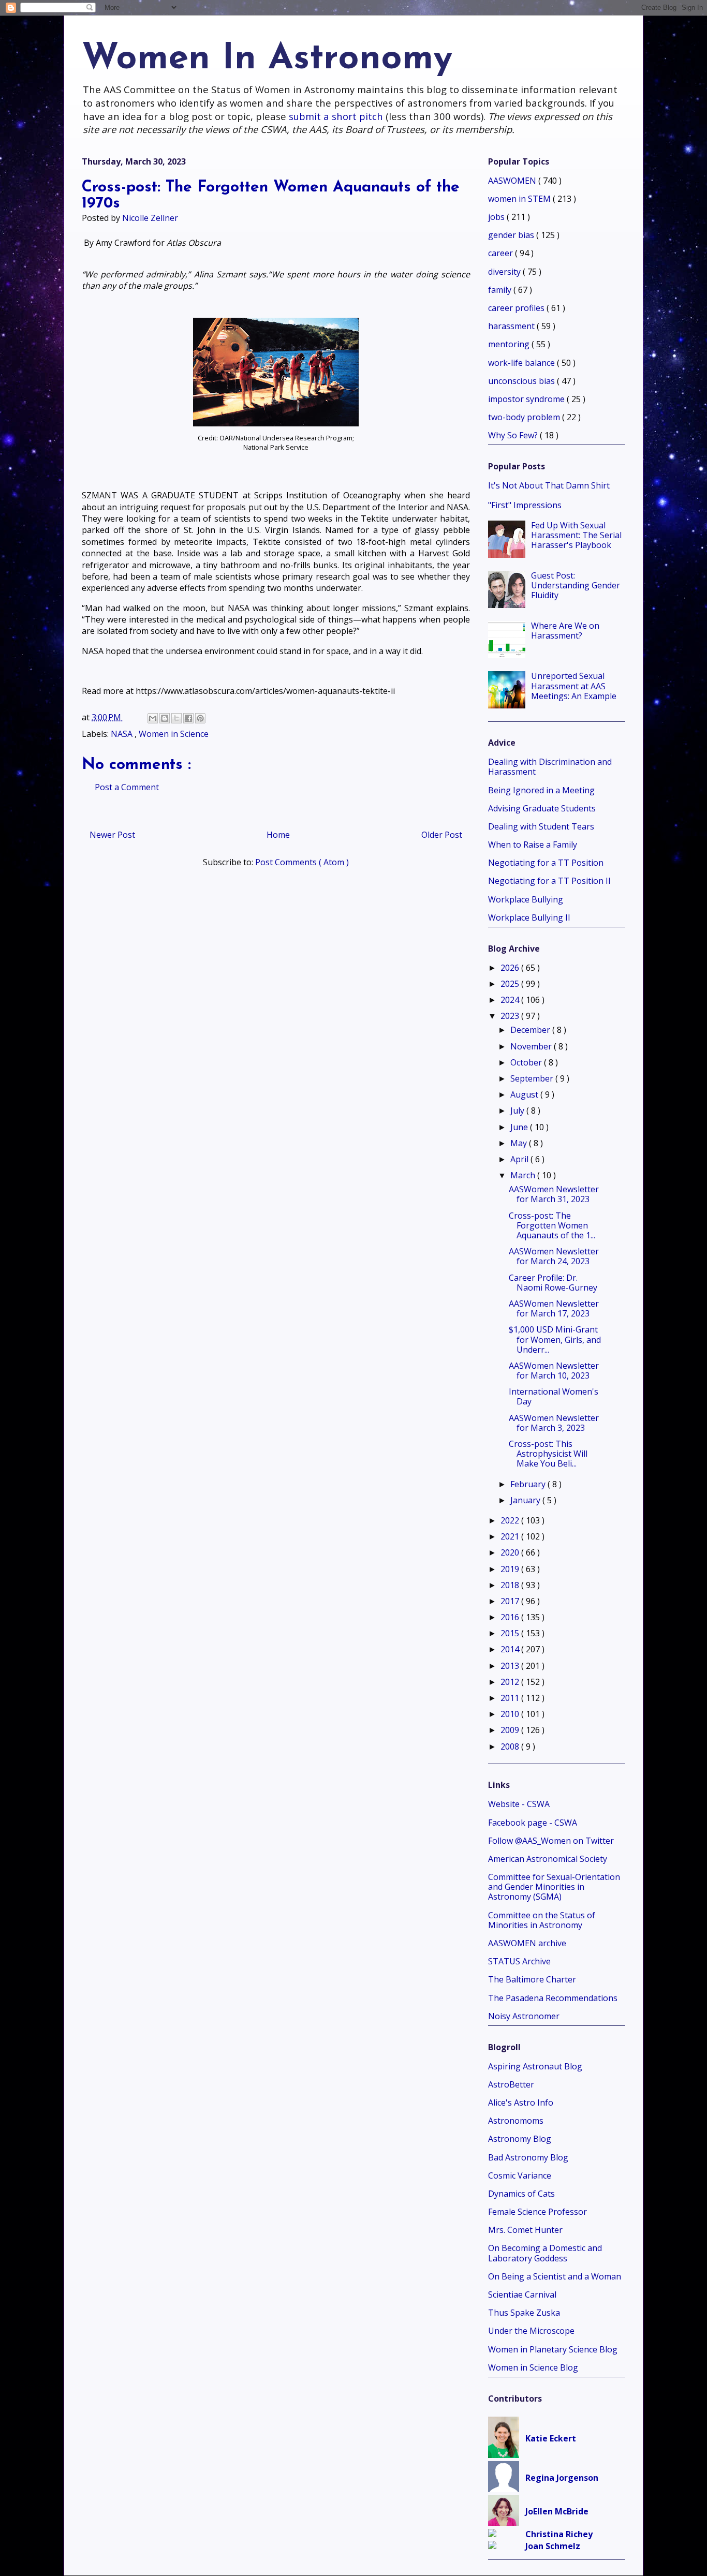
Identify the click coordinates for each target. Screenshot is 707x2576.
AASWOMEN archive (527, 1943)
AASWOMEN (513, 181)
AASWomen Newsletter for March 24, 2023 (554, 1256)
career (502, 253)
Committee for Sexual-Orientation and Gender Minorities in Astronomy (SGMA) (554, 1887)
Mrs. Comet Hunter (525, 2230)
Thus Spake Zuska (524, 2313)
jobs (497, 217)
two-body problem (525, 417)
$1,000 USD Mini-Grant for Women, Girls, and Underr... (555, 1339)
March (524, 1175)
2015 (511, 1633)
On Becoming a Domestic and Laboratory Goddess (545, 2253)
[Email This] (153, 718)
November (532, 1046)
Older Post (442, 835)
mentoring (510, 344)
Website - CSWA (519, 1804)
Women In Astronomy (267, 59)
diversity (505, 272)
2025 (511, 984)
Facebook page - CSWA (533, 1823)
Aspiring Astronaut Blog (535, 2066)
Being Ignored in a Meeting (541, 790)
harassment (512, 326)
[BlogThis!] (165, 718)
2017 (511, 1601)
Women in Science (174, 734)
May (520, 1143)
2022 (511, 1520)
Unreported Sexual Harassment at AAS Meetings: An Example (574, 686)
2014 (511, 1649)
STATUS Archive (519, 1961)
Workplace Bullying (526, 899)
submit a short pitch (336, 116)
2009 (511, 1730)
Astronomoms (516, 2121)
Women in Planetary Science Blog (553, 2349)
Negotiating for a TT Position (546, 863)
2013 (511, 1666)
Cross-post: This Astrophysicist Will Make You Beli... (548, 1454)
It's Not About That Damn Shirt (549, 485)
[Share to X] (176, 718)
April (520, 1159)
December (531, 1030)
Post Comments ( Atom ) (302, 862)
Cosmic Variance (520, 2175)
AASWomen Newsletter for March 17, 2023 (554, 1308)
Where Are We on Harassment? (565, 631)
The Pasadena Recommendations (553, 1998)
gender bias (512, 235)
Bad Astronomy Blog (528, 2157)
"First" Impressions (525, 505)
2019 (511, 1569)
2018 (511, 1585)
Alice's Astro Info (521, 2103)
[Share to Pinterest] (200, 718)
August (525, 1094)
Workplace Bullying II (529, 917)
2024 (511, 1000)
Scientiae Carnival (522, 2294)
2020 (511, 1552)
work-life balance (522, 363)
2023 (511, 1016)
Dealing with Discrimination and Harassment (550, 767)
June (520, 1127)
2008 (511, 1746)
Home (278, 835)
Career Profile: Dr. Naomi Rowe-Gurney (553, 1283)
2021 (511, 1536)
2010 (511, 1714)
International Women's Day (554, 1396)
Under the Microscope (531, 2331)
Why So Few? (514, 435)
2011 (511, 1698)
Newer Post (112, 835)
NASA (123, 734)
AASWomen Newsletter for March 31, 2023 (554, 1194)
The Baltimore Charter (532, 1979)
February (529, 1484)
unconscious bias (522, 381)
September (533, 1078)
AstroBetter (511, 2084)
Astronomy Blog (520, 2139)
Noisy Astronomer (524, 2016)
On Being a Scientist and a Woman (555, 2276)
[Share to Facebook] (188, 718)
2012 (511, 1682)
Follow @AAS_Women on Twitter (551, 1841)
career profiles (517, 308)
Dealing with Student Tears (541, 826)
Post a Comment (127, 787)
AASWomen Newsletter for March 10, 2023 (554, 1371)
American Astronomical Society (548, 1859)
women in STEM (520, 199)
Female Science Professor (537, 2212)
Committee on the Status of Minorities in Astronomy (542, 1920)
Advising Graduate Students (542, 808)
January (526, 1500)
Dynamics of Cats (521, 2194)
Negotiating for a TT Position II (549, 881)
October (527, 1062)
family (501, 290)
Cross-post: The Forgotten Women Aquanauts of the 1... (552, 1225)
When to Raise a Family (533, 845)
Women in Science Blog (533, 2367)
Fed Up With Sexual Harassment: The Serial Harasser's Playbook (576, 535)
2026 (511, 968)
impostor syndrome (527, 399)
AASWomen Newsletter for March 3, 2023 (554, 1423)
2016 (511, 1617)
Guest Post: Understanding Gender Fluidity (576, 585)
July (518, 1111)
